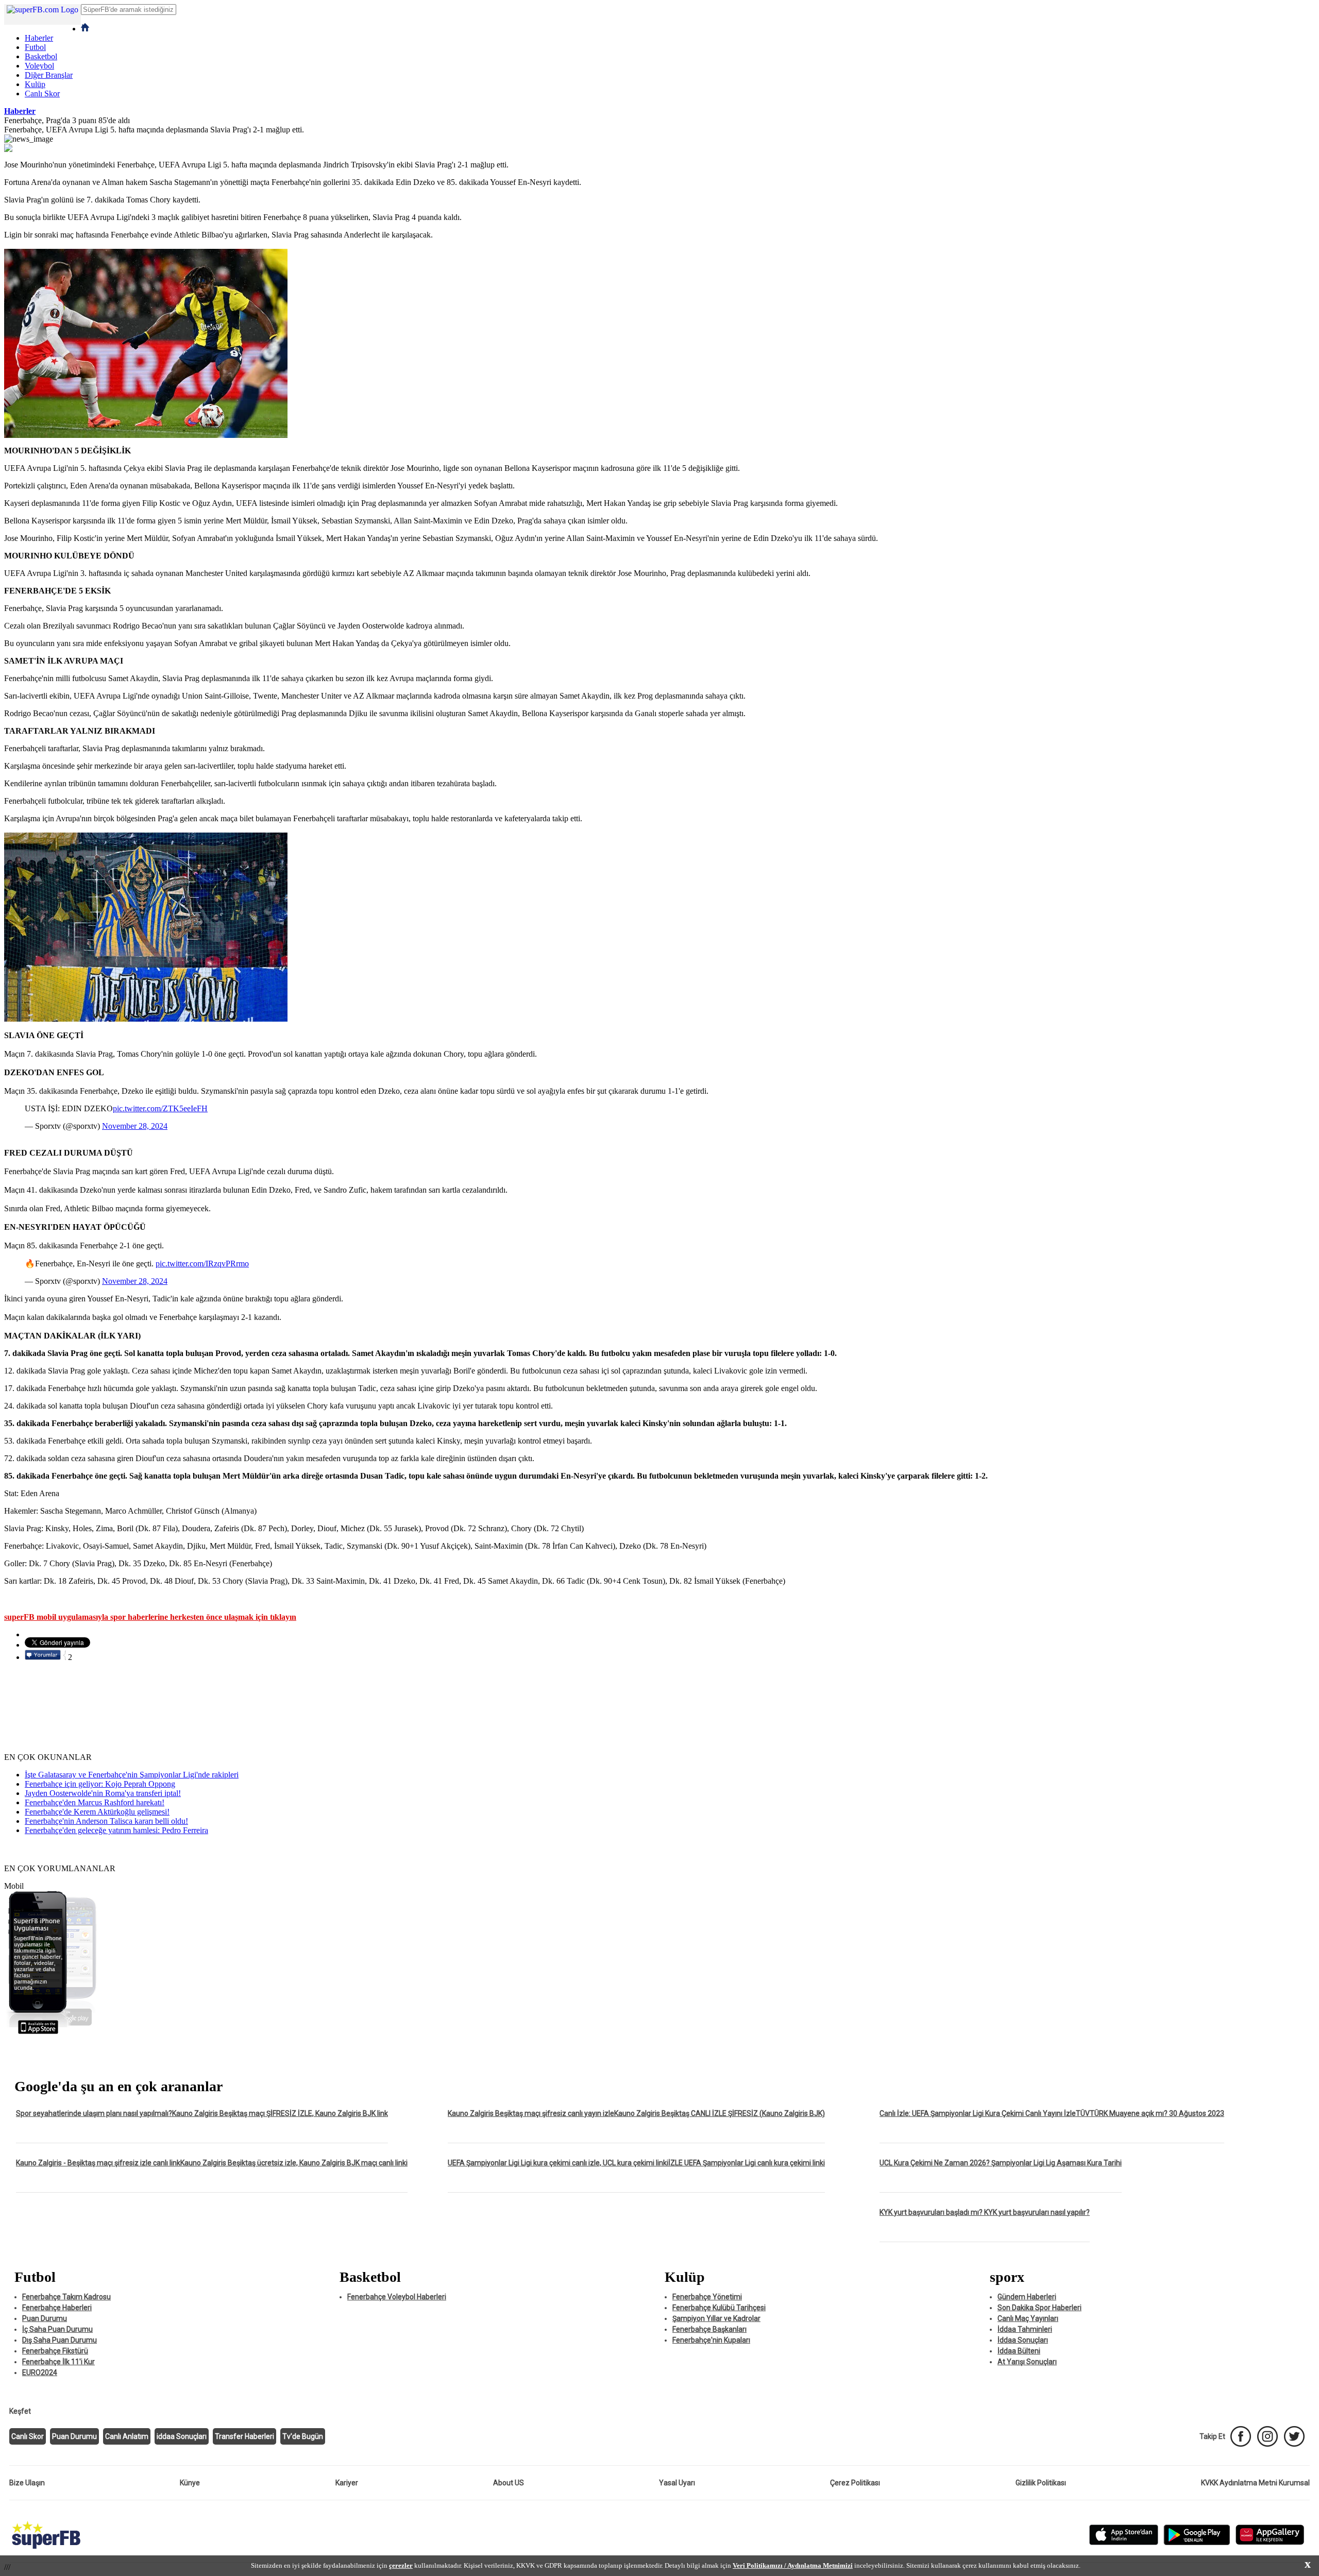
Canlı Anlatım (127, 2436)
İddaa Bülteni (1019, 2351)
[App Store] (1124, 2543)
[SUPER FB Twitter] (1294, 2436)
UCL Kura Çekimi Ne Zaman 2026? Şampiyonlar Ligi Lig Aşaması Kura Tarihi (1001, 2163)
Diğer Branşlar (49, 75)
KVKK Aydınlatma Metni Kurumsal (1255, 2483)
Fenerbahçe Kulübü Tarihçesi (719, 2308)
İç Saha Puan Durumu (57, 2329)
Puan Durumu (45, 2318)
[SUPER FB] (46, 2549)
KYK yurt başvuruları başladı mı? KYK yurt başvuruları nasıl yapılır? (985, 2212)
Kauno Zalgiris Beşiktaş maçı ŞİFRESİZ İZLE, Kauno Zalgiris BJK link (280, 2113)
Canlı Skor (42, 94)
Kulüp (35, 84)
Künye (190, 2483)
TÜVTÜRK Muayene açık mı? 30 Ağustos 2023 (1150, 2113)
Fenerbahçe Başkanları (709, 2329)
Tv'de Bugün (303, 2436)
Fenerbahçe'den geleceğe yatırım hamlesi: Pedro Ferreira (116, 1830)
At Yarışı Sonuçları (1027, 2362)
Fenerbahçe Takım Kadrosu (66, 2297)
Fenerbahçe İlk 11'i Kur (58, 2362)
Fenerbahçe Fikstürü (55, 2351)
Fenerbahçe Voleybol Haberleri (397, 2297)
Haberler (39, 38)
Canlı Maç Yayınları (1028, 2318)
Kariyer (347, 2483)
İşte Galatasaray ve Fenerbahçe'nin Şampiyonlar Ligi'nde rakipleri (132, 1775)
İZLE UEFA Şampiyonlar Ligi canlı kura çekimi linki (747, 2163)
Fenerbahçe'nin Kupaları (711, 2340)
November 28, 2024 (135, 1126)
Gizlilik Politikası (1041, 2483)
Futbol (35, 47)
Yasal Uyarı (677, 2483)
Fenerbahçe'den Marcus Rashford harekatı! (95, 1802)
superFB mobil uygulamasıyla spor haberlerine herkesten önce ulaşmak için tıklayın (150, 1617)
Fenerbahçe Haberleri (57, 2308)
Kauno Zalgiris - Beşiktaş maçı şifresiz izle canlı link (98, 2163)
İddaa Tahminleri (1025, 2329)
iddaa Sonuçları (182, 2436)
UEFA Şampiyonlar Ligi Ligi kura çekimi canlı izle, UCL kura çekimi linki (558, 2163)
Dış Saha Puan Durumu (60, 2340)
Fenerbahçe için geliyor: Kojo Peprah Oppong (100, 1784)
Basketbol (41, 56)
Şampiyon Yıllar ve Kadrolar (716, 2318)
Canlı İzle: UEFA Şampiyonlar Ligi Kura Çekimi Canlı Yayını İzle (978, 2113)
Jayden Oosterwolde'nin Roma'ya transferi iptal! (103, 1793)
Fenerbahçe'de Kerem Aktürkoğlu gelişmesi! (97, 1812)
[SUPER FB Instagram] (1267, 2436)
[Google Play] (1197, 2543)
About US (509, 2483)
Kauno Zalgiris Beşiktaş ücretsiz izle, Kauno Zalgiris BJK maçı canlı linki (294, 2163)
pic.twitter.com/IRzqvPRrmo (202, 1264)
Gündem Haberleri (1027, 2297)
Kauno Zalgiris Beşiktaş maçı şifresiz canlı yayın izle (531, 2113)
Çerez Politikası (855, 2483)
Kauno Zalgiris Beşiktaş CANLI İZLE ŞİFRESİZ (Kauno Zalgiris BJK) (720, 2113)
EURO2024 (40, 2372)
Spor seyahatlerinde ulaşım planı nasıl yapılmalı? (94, 2113)
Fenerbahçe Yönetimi (707, 2297)
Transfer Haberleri (244, 2436)
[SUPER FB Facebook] (1241, 2436)
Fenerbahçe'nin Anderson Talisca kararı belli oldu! (106, 1821)
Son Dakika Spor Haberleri (1039, 2308)
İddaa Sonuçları (1023, 2340)
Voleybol (39, 66)
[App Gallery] (1270, 2543)
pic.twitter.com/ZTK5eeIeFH (160, 1108)
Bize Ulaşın (27, 2483)
